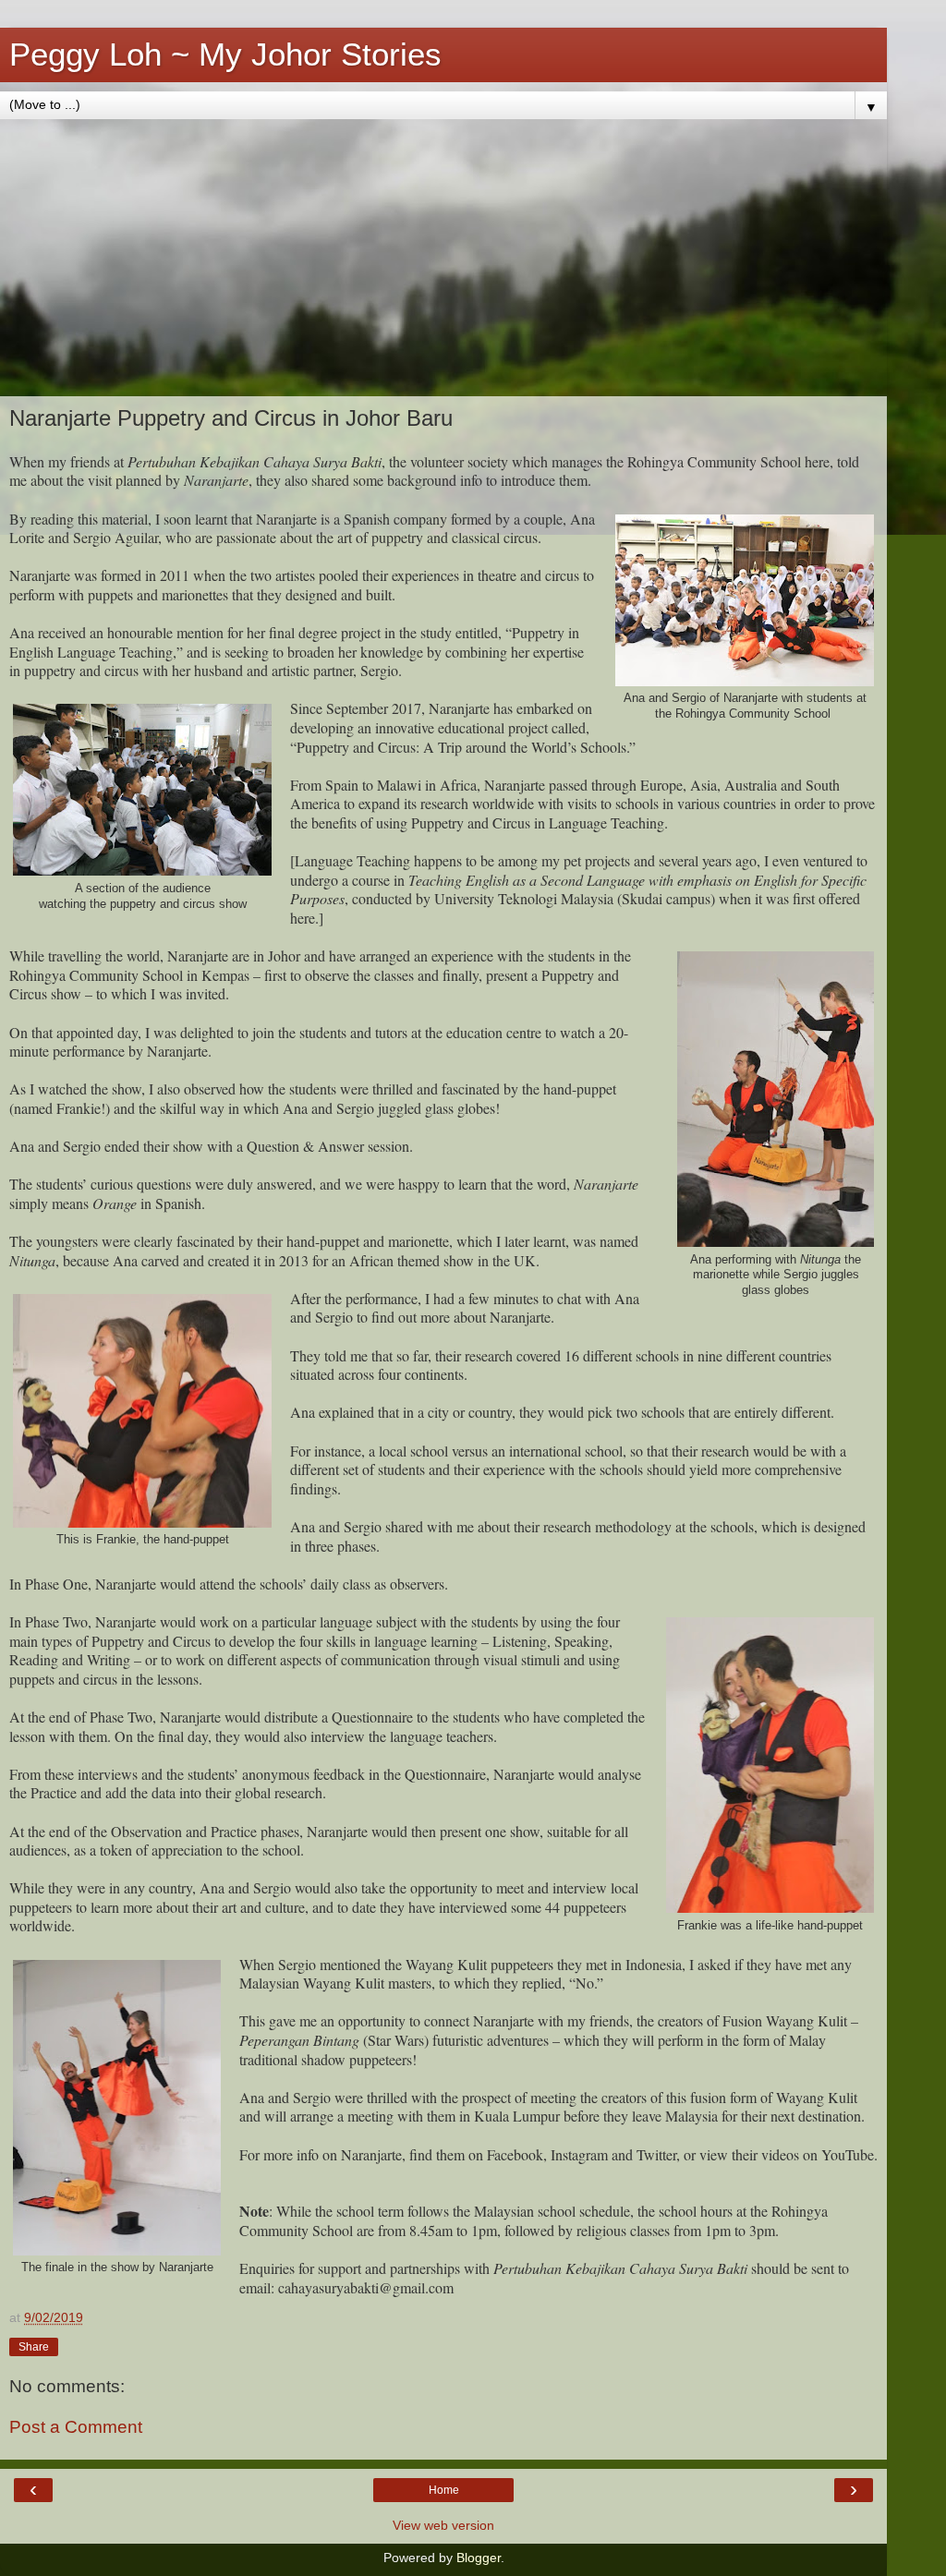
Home (444, 2490)
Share (34, 2347)
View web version (443, 2525)
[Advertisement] (443, 258)
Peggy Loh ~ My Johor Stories (225, 54)
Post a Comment (76, 2427)
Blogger (479, 2558)
